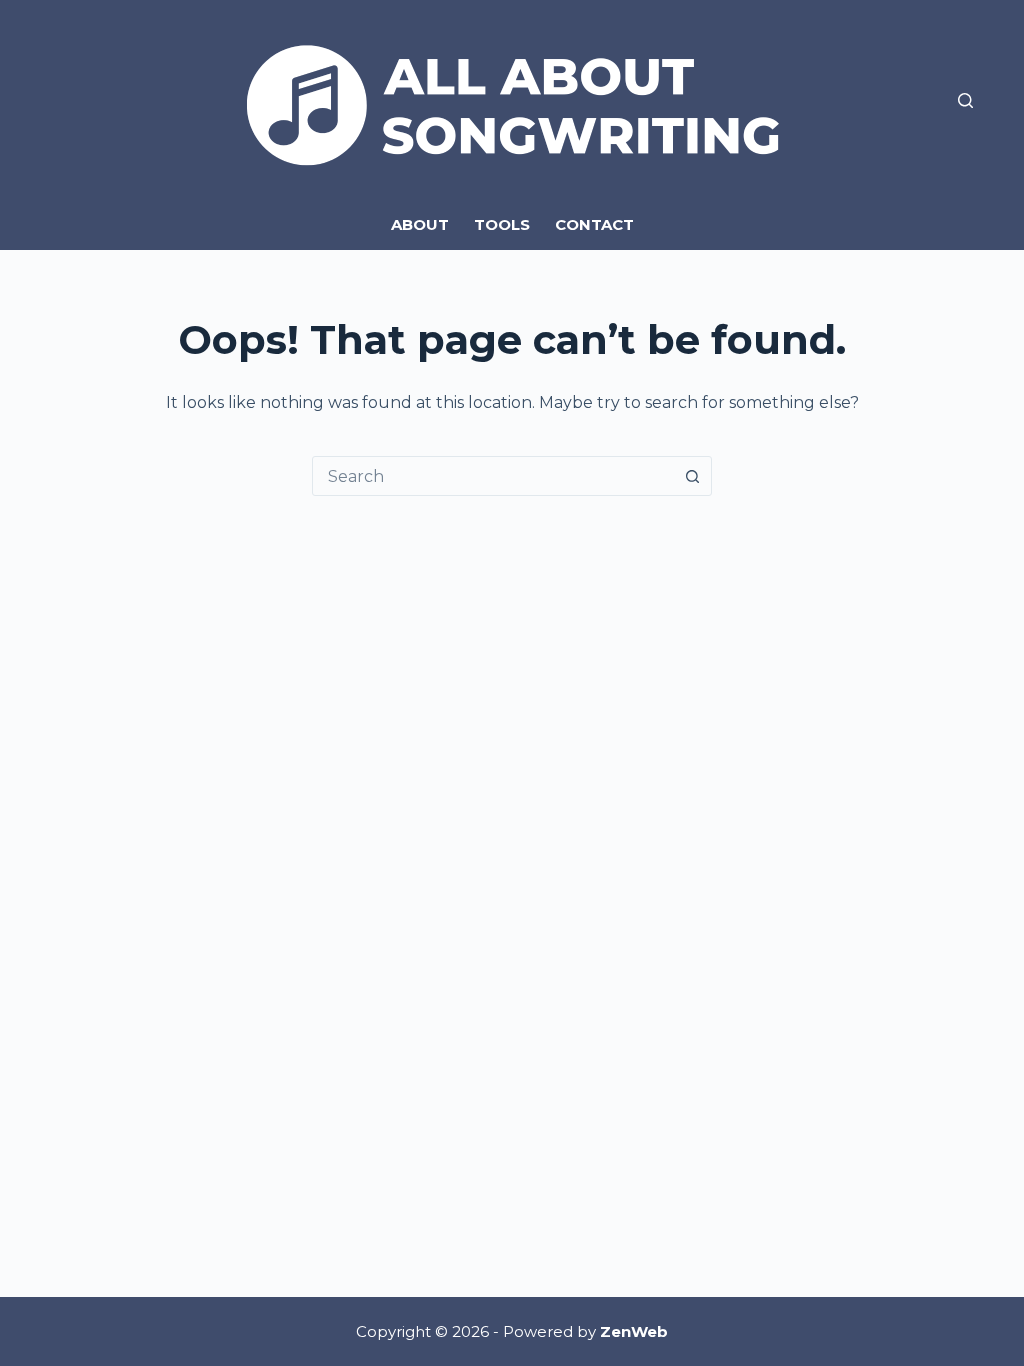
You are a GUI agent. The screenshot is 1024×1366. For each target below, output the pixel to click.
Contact (594, 224)
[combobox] (493, 476)
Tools (502, 224)
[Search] (965, 100)
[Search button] (692, 476)
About (420, 224)
